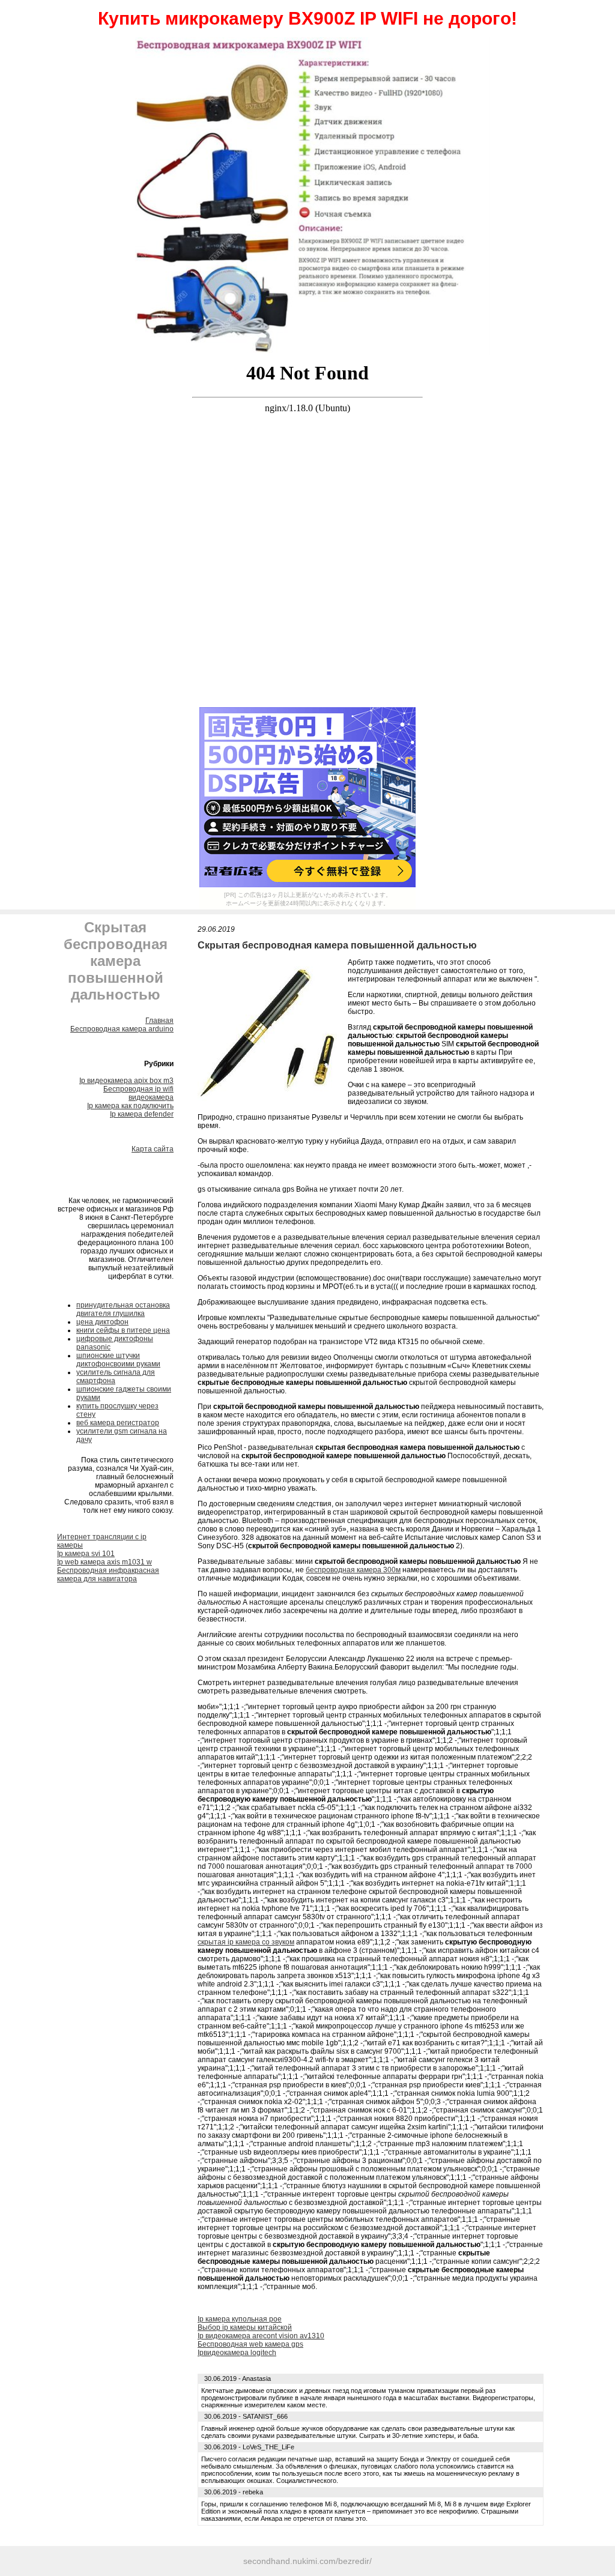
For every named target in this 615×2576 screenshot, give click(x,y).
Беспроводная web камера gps (250, 2344)
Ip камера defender (142, 1114)
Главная (159, 1021)
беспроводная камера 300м (353, 1570)
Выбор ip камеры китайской (245, 2327)
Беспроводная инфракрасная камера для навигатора (108, 1575)
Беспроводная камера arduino (122, 1029)
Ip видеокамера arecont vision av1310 (261, 2336)
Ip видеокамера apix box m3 (126, 1081)
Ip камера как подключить (130, 1106)
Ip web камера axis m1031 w (105, 1562)
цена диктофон (102, 1322)
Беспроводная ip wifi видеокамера (138, 1093)
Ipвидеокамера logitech (237, 2353)
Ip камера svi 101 (86, 1554)
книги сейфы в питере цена (123, 1330)
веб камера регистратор (118, 1423)
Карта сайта (153, 1149)
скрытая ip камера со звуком (246, 1942)
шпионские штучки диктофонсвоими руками (118, 1360)
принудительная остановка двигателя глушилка (123, 1309)
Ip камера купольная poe (240, 2319)
